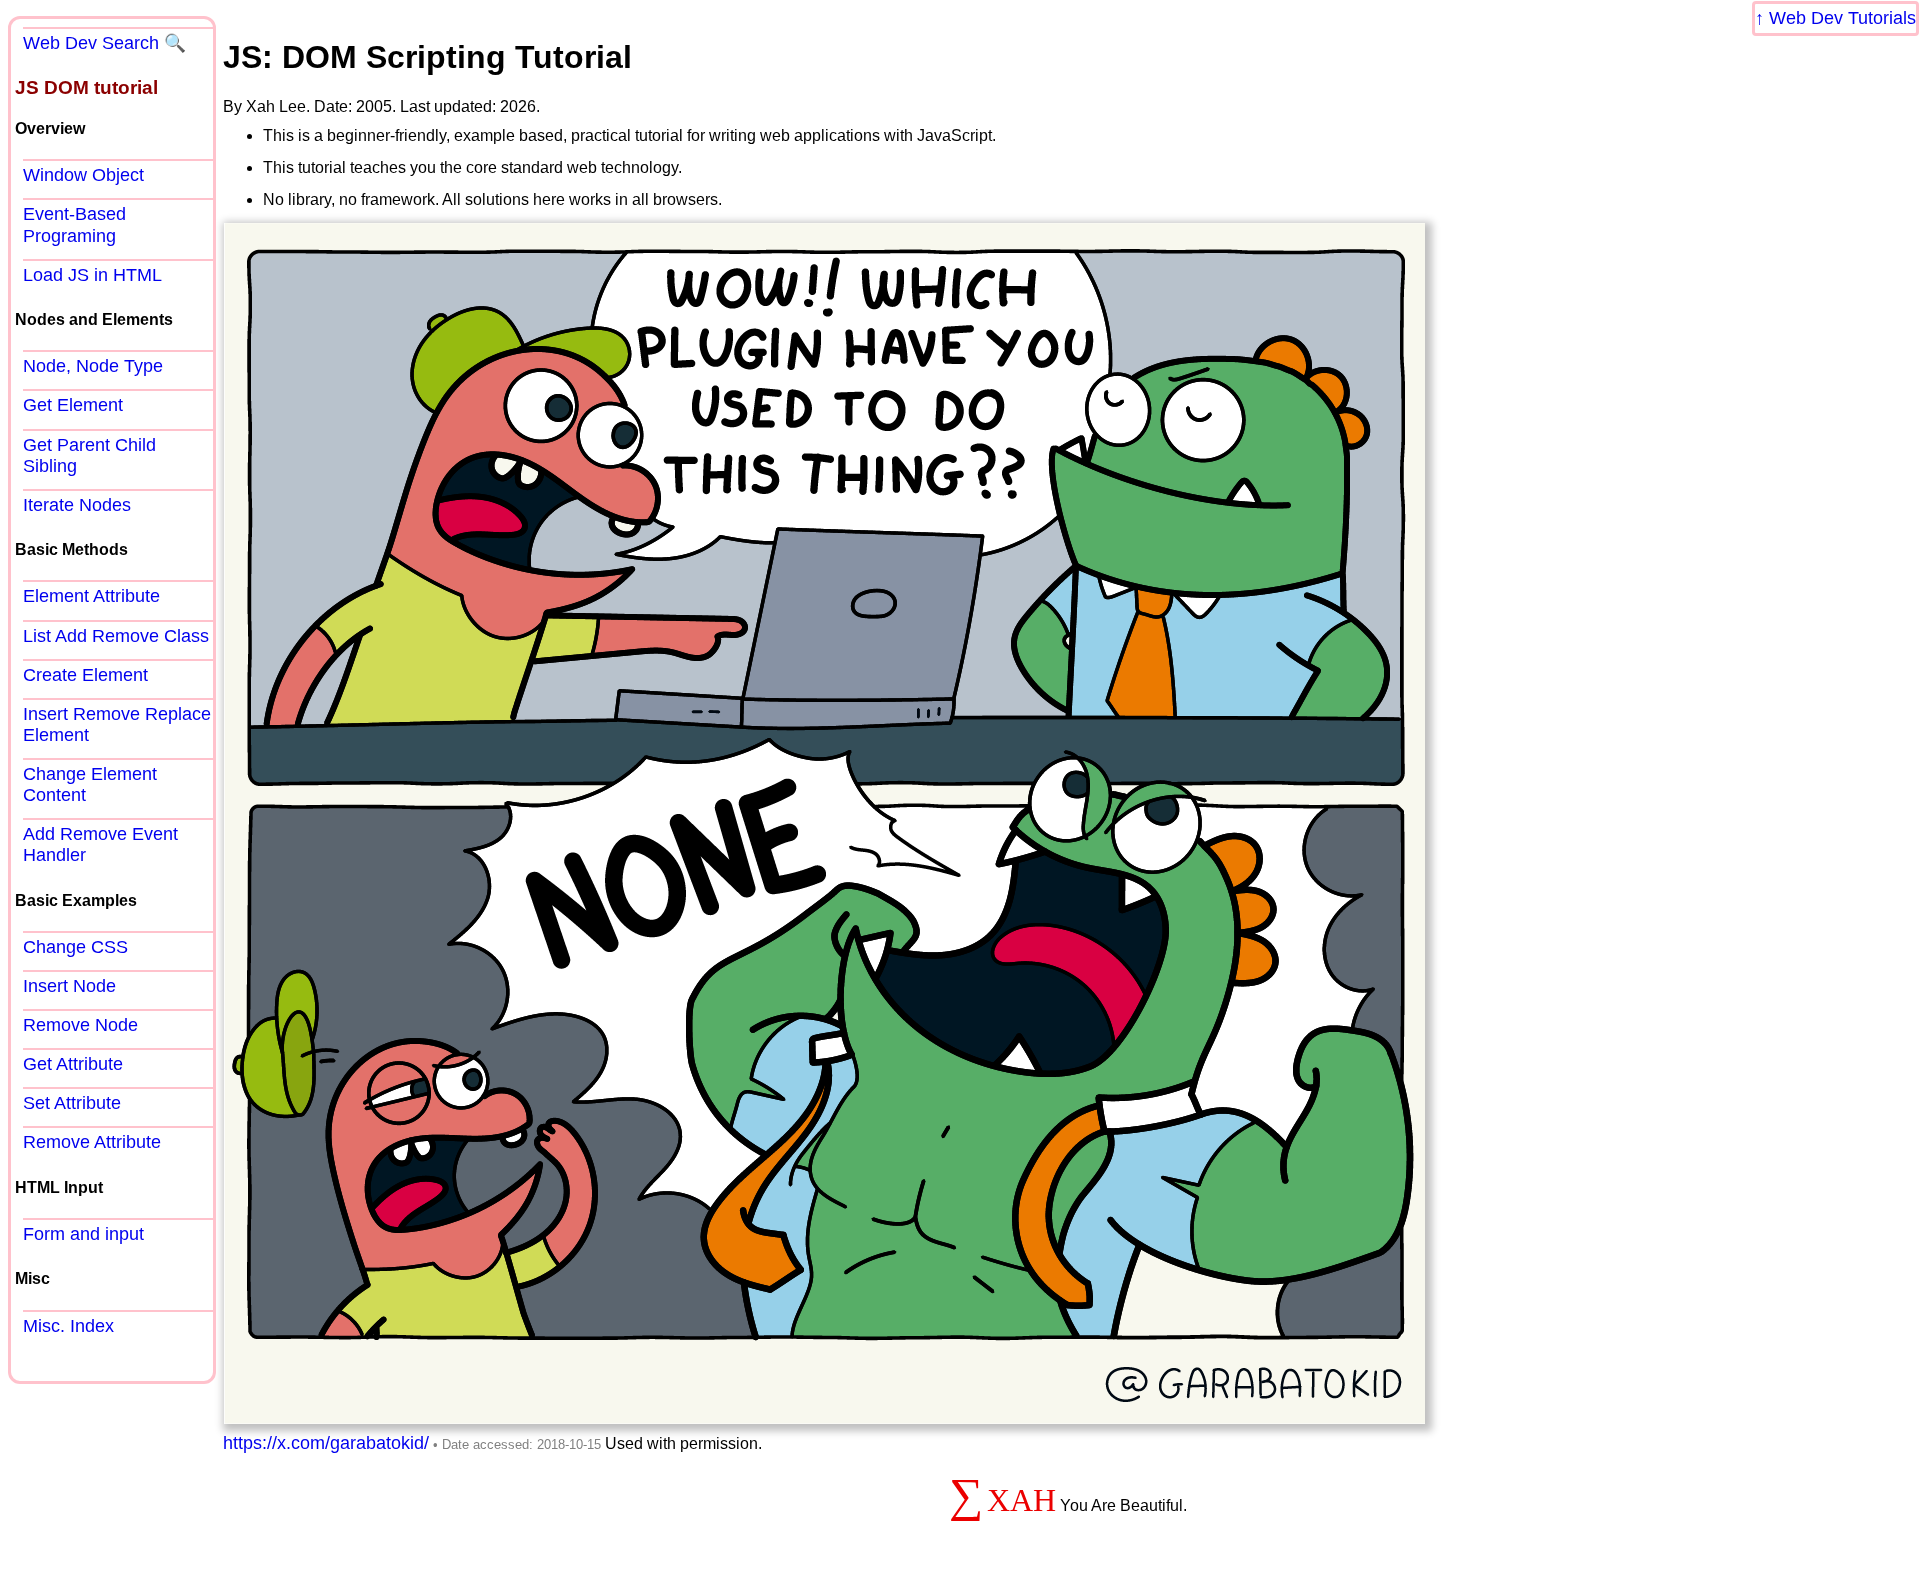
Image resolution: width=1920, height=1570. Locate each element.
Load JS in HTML (92, 275)
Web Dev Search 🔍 (104, 43)
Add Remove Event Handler (100, 844)
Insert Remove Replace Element (117, 724)
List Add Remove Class (116, 636)
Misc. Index (68, 1326)
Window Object (83, 175)
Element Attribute (91, 596)
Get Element (73, 405)
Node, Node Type (93, 366)
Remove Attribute (92, 1142)
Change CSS (75, 947)
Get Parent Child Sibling (89, 455)
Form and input (83, 1234)
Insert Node (69, 986)
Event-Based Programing (74, 224)
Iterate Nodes (77, 505)
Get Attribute (73, 1064)
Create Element (85, 675)
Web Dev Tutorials (1842, 18)
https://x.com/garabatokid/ (326, 1443)
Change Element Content (90, 784)
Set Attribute (72, 1103)
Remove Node (80, 1025)
